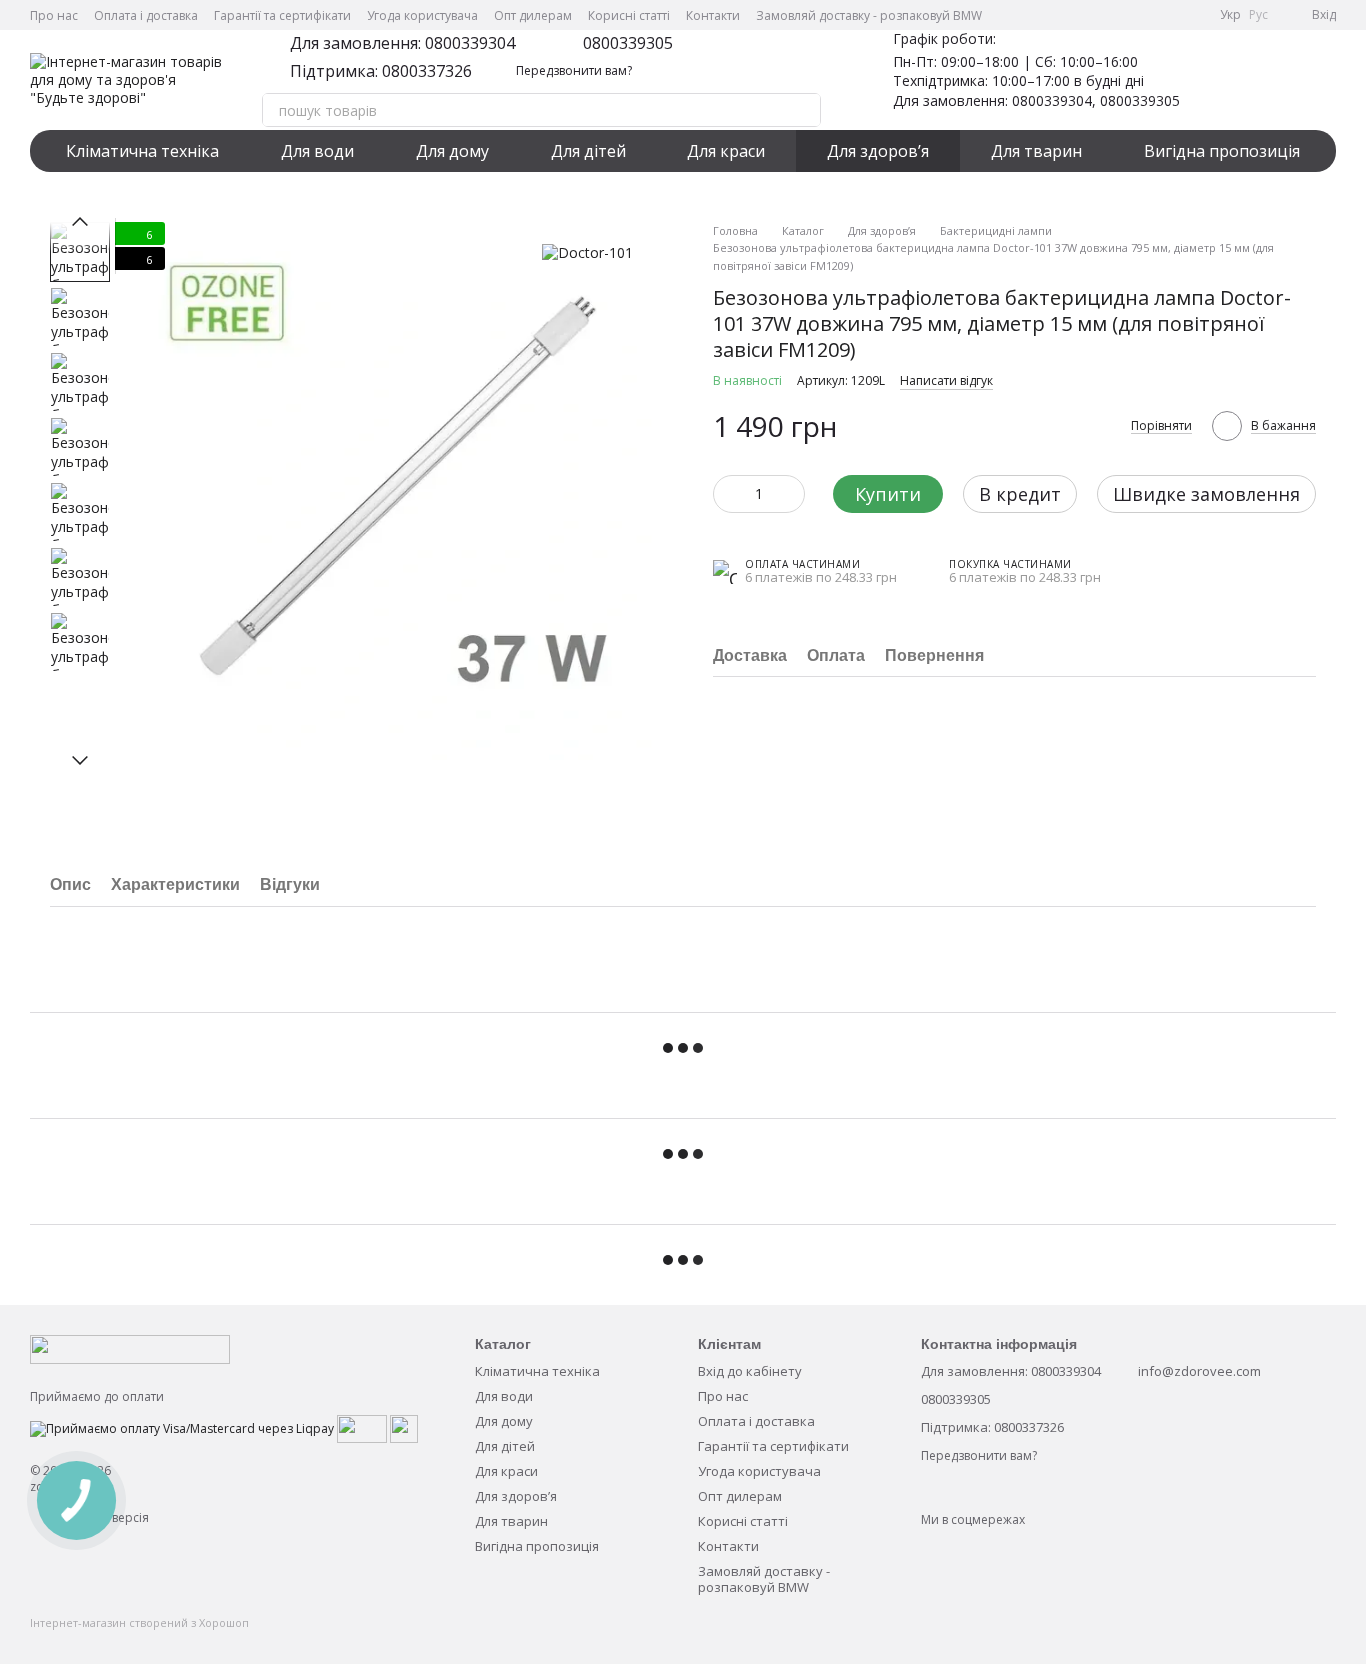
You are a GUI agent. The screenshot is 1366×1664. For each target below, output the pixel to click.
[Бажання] (1216, 80)
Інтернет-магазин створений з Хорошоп (139, 1623)
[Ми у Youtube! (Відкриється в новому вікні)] (1120, 15)
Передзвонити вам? (574, 71)
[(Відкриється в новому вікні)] (362, 1427)
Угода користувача (422, 15)
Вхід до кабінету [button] (750, 1371)
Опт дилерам (533, 15)
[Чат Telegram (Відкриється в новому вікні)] (1168, 15)
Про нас (54, 15)
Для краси (726, 151)
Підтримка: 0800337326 (381, 71)
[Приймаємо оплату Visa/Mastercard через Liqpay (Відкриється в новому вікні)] (182, 1427)
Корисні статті (629, 15)
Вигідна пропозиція (1222, 151)
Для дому (452, 151)
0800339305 (628, 43)
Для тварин (1036, 151)
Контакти (713, 15)
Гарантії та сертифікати (282, 15)
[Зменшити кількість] (728, 494)
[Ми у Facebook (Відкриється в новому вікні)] (1096, 15)
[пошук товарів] (804, 110)
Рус (1258, 15)
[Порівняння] (1268, 80)
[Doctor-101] (587, 251)
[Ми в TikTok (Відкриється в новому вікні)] (1192, 15)
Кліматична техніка (142, 151)
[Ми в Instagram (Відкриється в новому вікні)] (1144, 15)
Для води (317, 151)
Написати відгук (946, 380)
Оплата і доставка (146, 15)
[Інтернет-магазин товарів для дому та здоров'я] (130, 1348)
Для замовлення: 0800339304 (402, 43)
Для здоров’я (878, 151)
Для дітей (588, 151)
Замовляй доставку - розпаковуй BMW (869, 15)
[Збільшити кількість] (790, 494)
